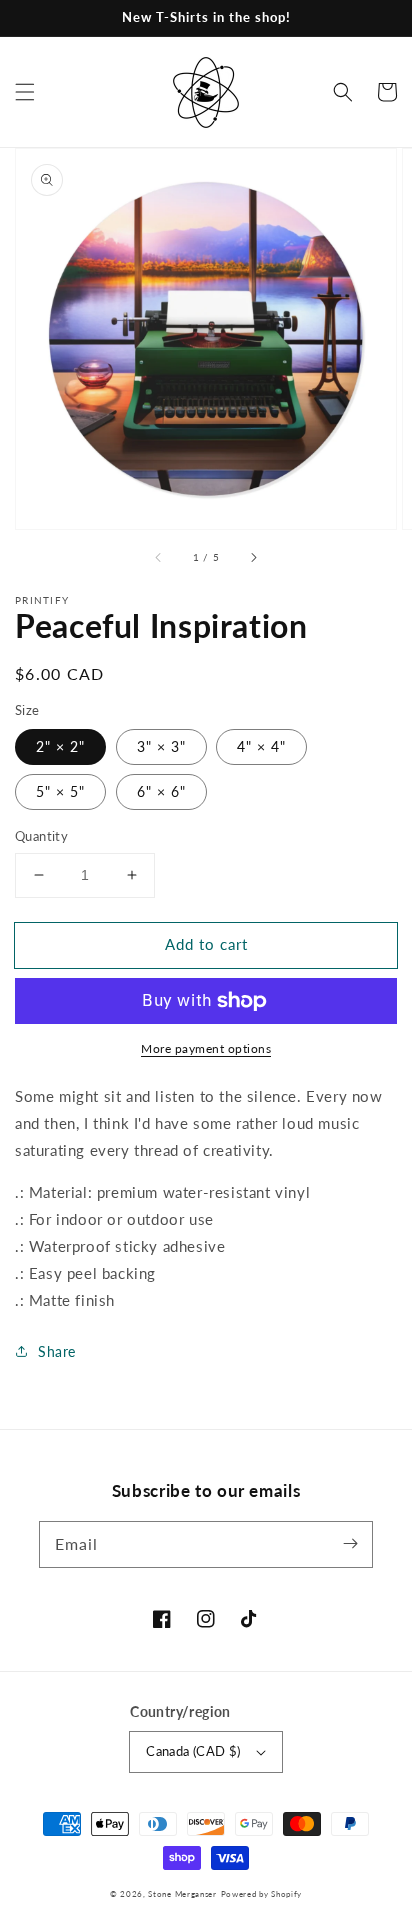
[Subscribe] (350, 1544)
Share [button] (57, 1351)
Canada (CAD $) (193, 1751)
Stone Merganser (182, 1894)
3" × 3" (161, 746)
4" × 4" (261, 746)
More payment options (206, 1048)
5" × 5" (60, 791)
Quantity (41, 836)
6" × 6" (161, 791)
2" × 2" (60, 746)
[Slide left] (159, 557)
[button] (25, 92)
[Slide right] (253, 557)
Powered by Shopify (262, 1894)
